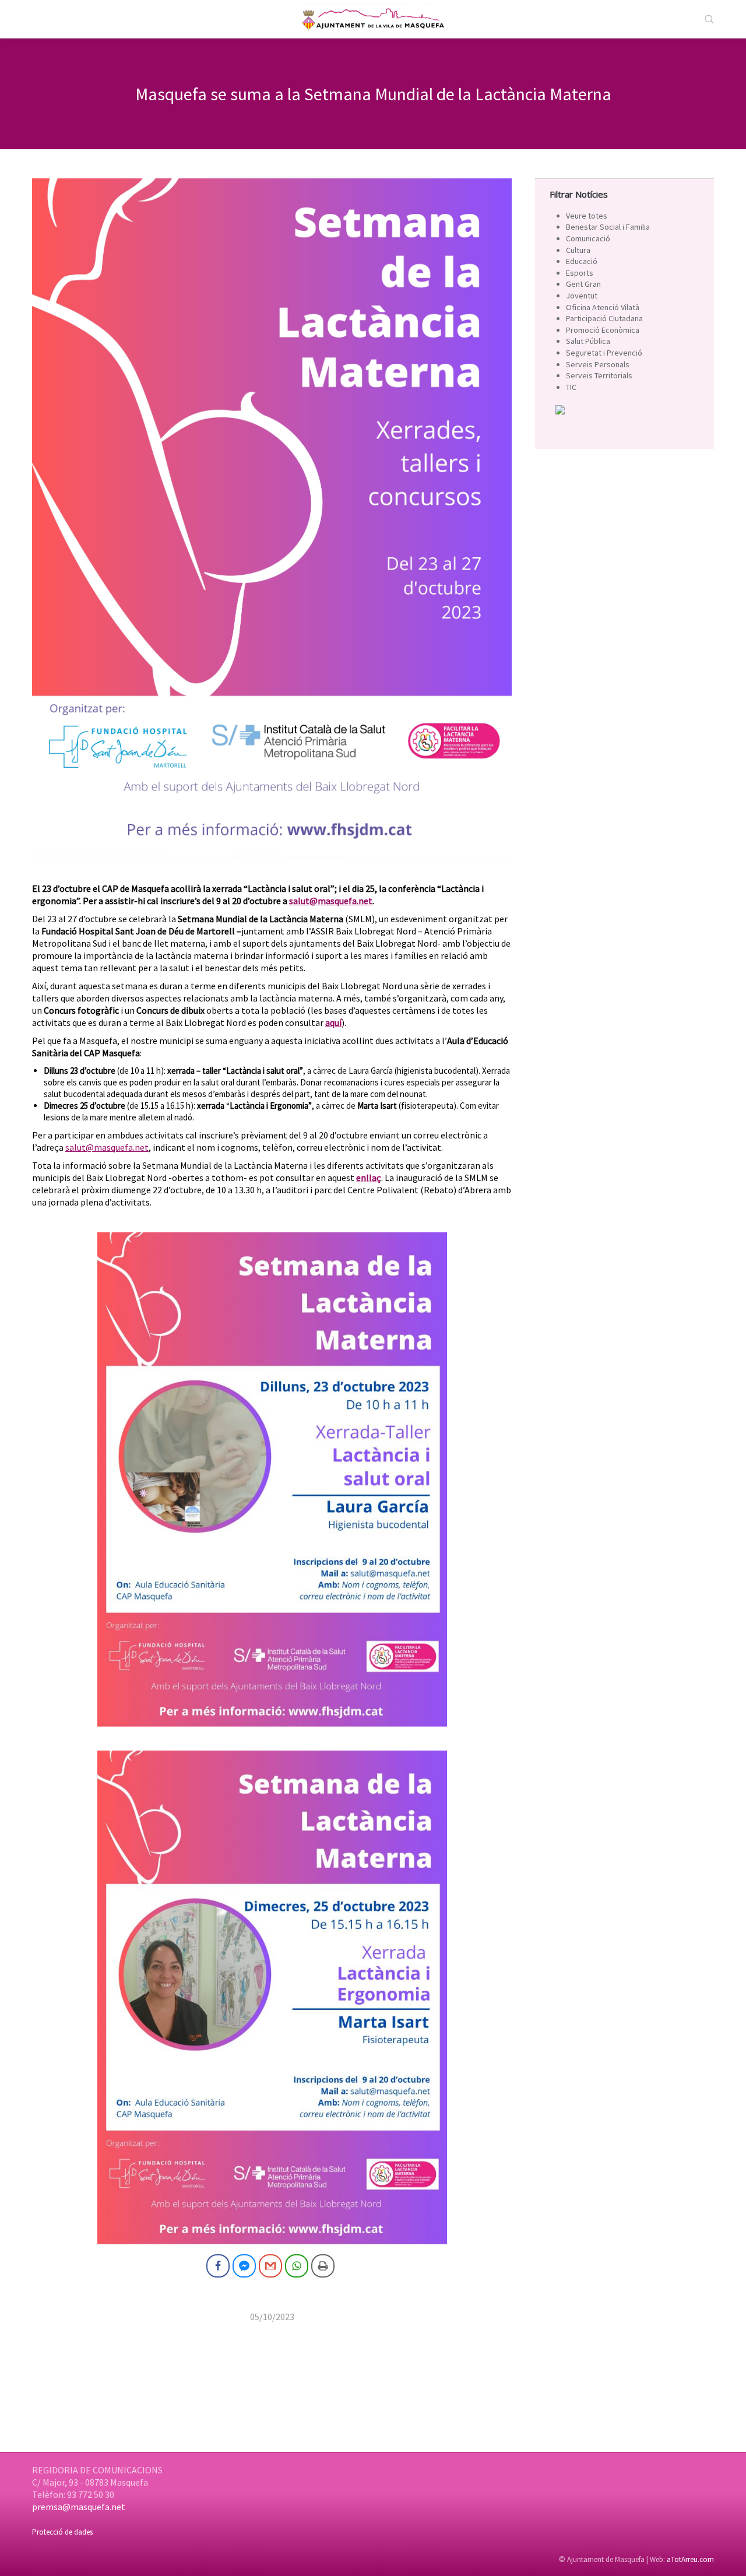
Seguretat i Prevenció (604, 353)
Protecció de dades (62, 2532)
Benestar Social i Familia (608, 227)
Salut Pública (588, 341)
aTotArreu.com (690, 2559)
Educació (582, 261)
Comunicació (588, 238)
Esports (580, 273)
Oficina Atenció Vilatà (603, 307)
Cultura (578, 250)
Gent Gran (583, 284)
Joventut (582, 296)
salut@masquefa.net (107, 1147)
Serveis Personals (598, 364)
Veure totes (587, 216)
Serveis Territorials (599, 375)
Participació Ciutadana (604, 318)
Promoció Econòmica (603, 330)
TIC (571, 387)
